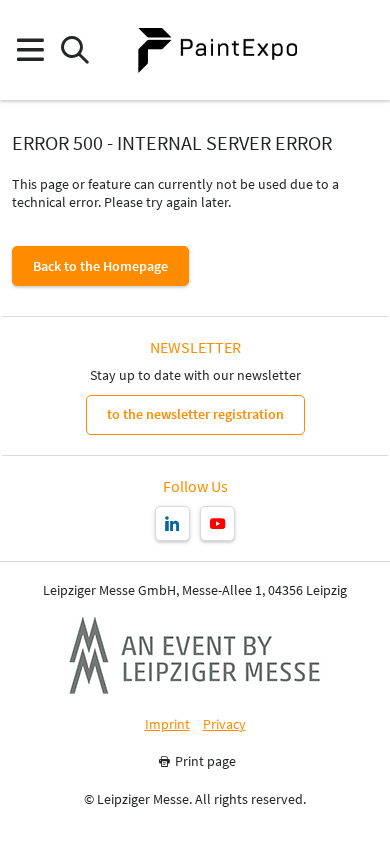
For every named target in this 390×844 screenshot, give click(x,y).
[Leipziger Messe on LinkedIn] (172, 523)
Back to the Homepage (100, 266)
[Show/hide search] (74, 50)
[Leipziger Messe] (360, 50)
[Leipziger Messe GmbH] (195, 655)
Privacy (224, 724)
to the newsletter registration (195, 414)
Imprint (167, 724)
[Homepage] (217, 50)
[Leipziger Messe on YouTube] (217, 523)
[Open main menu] (29, 50)
